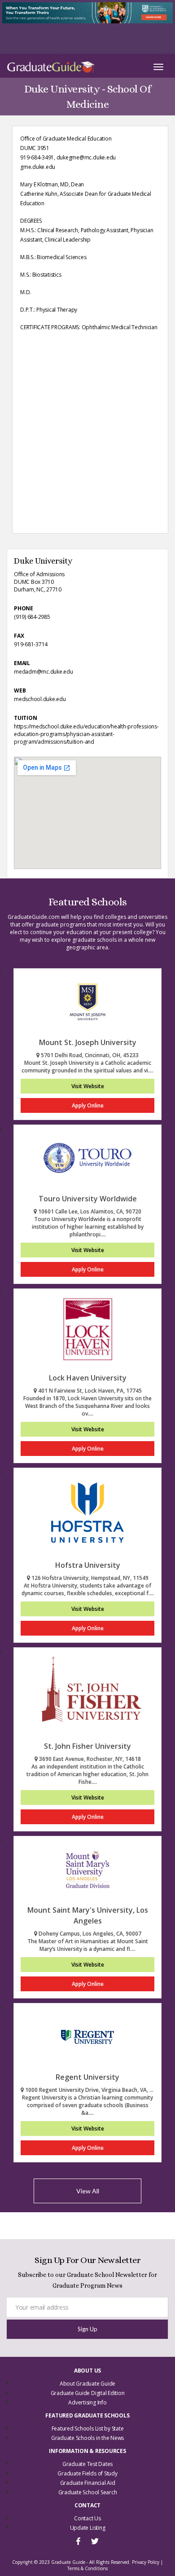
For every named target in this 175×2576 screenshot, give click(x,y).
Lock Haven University (88, 1378)
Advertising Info (87, 2402)
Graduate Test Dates (87, 2464)
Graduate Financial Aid (88, 2483)
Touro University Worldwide (88, 1199)
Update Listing (88, 2528)
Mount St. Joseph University (88, 1042)
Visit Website (88, 1086)
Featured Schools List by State (88, 2428)
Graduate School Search (88, 2492)
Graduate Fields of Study (87, 2473)
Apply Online (88, 1105)
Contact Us (87, 2518)
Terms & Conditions (87, 2568)
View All (88, 2191)
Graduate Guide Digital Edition (88, 2393)
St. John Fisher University (87, 1746)
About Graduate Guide (87, 2384)
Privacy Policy (146, 2562)
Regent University (87, 2077)
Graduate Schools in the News (87, 2438)
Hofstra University (88, 1565)
